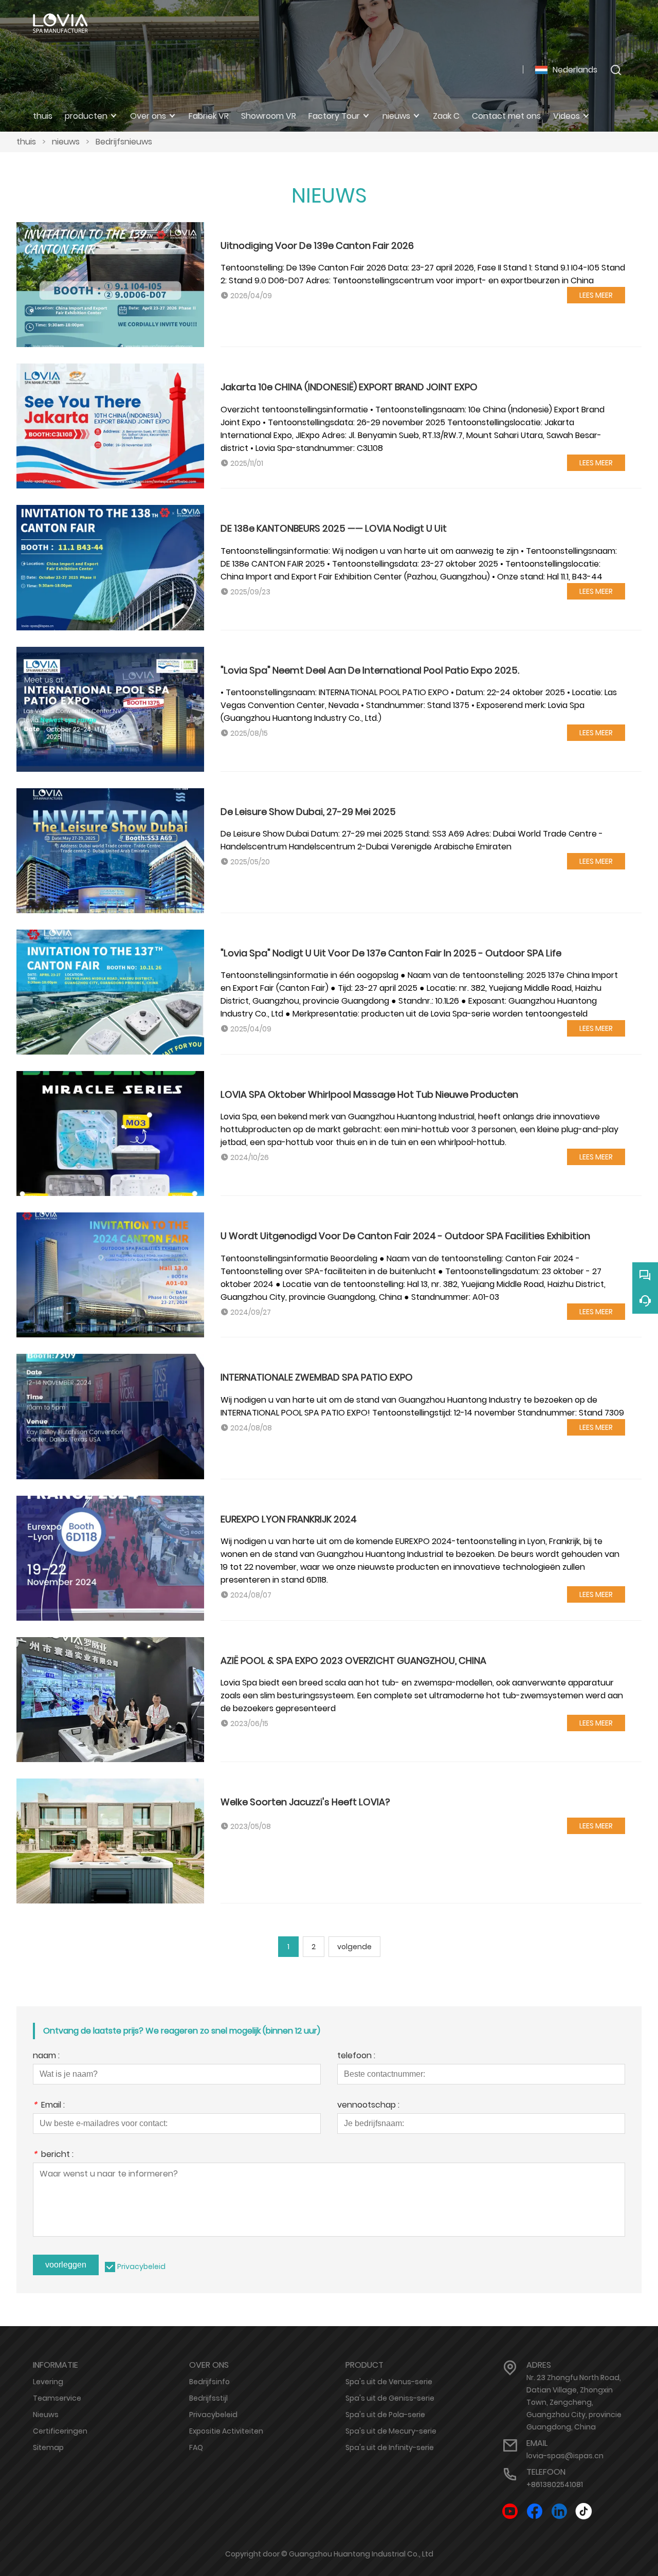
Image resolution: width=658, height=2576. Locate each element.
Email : (49, 2106)
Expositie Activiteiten (226, 2431)
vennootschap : (368, 2106)
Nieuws (46, 2415)
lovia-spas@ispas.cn (565, 2456)
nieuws (66, 142)
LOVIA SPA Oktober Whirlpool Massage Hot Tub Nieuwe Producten (369, 1094)
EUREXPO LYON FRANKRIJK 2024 (289, 1519)
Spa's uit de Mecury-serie (391, 2431)
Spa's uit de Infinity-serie (390, 2447)
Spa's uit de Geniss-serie (390, 2398)
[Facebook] (535, 2511)
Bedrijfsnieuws (124, 142)
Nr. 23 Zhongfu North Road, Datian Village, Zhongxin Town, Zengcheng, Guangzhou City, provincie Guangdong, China (574, 2402)
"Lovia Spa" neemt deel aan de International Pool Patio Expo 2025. (370, 670)
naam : (46, 2056)
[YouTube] (510, 2511)
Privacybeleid (141, 2266)
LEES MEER (596, 295)
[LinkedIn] (559, 2511)
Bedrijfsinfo (209, 2382)
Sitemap (48, 2447)
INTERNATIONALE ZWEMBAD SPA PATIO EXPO (317, 1377)
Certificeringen (60, 2431)
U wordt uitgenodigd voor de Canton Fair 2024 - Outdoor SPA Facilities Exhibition (405, 1236)
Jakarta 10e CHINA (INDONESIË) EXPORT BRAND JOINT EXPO (349, 387)
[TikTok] (584, 2511)
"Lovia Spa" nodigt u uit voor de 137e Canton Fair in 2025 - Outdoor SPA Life (391, 953)
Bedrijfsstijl (208, 2398)
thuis (26, 142)
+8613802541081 (555, 2484)
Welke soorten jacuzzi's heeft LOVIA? (305, 1802)
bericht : (53, 2155)
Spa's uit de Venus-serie (389, 2382)
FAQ (196, 2447)
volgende (354, 1947)
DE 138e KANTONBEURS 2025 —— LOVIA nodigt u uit (334, 528)
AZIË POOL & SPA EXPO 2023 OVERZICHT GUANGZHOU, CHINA (353, 1661)
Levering (48, 2382)
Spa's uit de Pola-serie (385, 2415)
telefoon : (356, 2056)
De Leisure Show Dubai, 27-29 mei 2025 (308, 812)
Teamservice (57, 2398)
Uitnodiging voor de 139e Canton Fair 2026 (317, 246)
